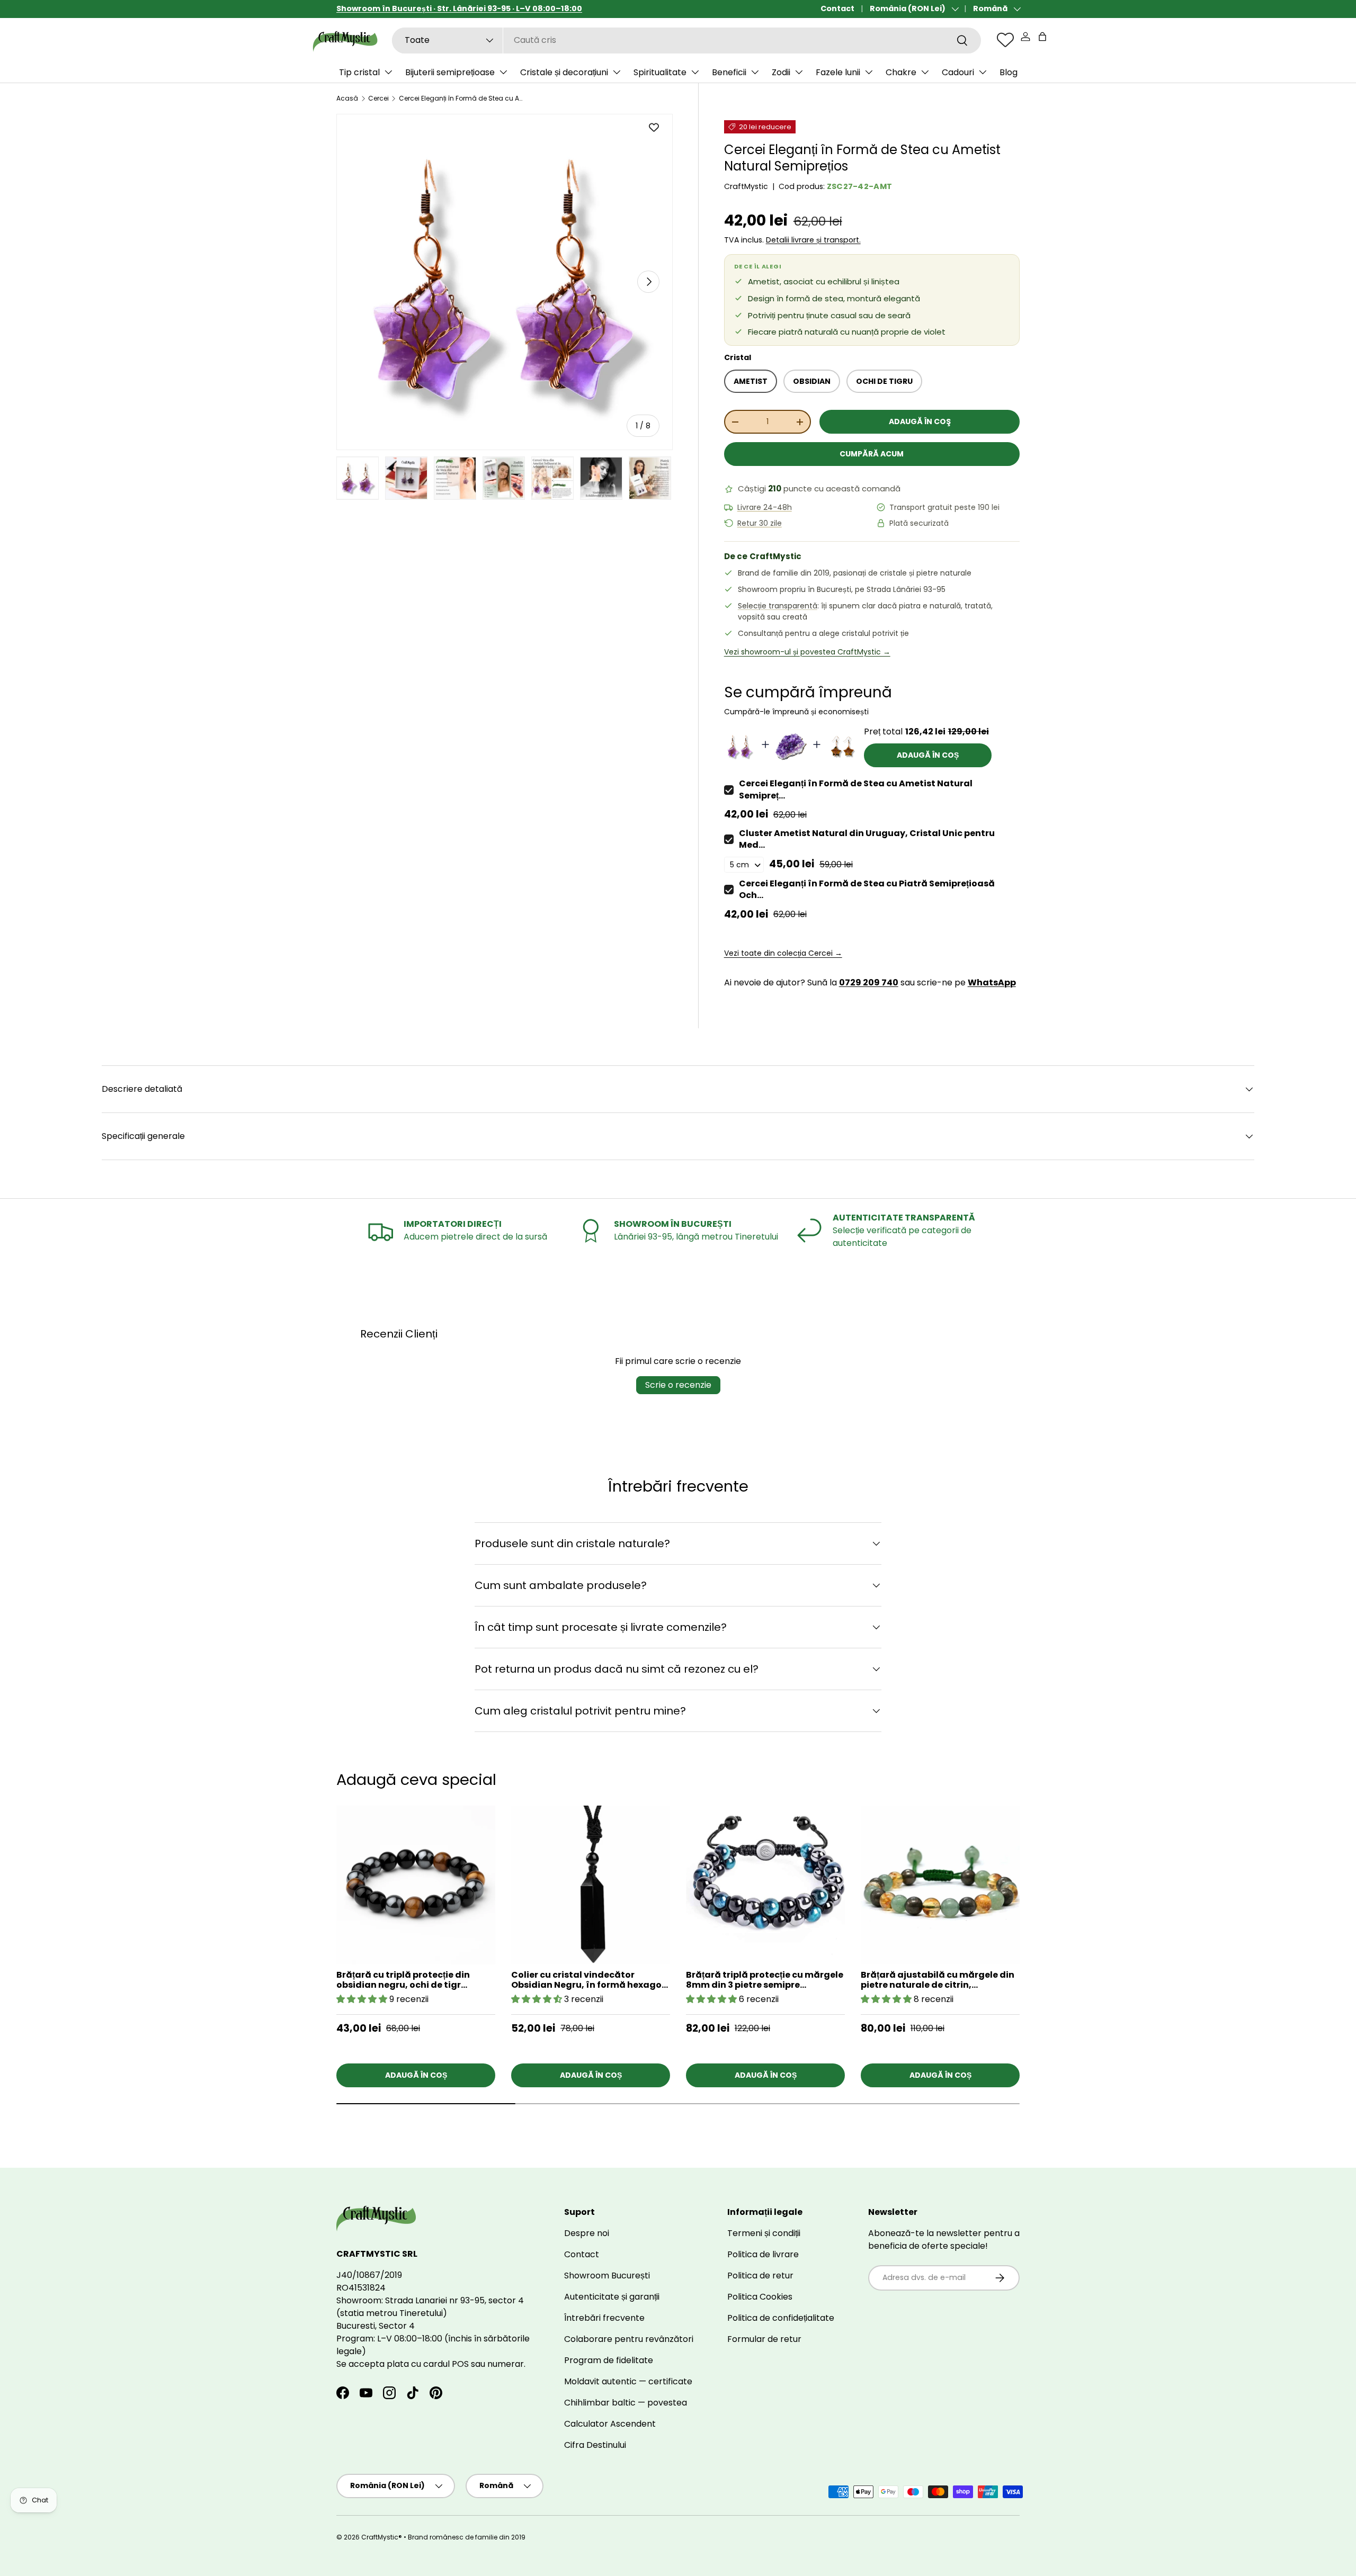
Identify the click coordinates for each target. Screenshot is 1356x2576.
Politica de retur (760, 2276)
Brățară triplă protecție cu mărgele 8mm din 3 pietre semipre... (765, 1980)
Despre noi (587, 2233)
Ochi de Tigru (884, 381)
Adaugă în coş (920, 421)
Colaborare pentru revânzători (629, 2339)
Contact (837, 8)
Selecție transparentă (778, 606)
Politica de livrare (763, 2254)
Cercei (378, 98)
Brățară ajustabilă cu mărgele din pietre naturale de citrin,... (938, 1980)
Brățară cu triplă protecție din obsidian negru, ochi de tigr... (403, 1980)
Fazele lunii (838, 72)
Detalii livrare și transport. (813, 240)
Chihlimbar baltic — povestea (626, 2403)
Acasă (347, 98)
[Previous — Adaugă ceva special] (1040, 1922)
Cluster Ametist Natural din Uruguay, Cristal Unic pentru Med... (867, 839)
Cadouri (958, 72)
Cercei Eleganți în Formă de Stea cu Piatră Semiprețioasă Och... (867, 889)
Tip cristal (359, 72)
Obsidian (812, 381)
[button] (1042, 37)
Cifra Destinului (595, 2445)
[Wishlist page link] (1005, 40)
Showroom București (607, 2276)
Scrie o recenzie (678, 1385)
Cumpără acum (872, 454)
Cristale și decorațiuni (564, 72)
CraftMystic (746, 186)
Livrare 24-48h (765, 508)
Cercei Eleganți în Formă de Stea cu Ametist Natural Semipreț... (856, 789)
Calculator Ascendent (610, 2424)
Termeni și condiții (764, 2233)
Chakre (901, 72)
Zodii (781, 72)
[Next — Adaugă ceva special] (1040, 1894)
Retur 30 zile (760, 523)
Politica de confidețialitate (781, 2318)
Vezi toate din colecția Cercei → (783, 953)
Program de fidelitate (609, 2360)
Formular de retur (764, 2339)
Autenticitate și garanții (612, 2297)
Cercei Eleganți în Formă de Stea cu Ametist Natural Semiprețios (462, 98)
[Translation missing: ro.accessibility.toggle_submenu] (388, 72)
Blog (1009, 72)
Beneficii (729, 72)
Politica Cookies (760, 2297)
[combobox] (686, 40)
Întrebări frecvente (604, 2318)
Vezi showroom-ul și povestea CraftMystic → (807, 652)
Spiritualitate (660, 72)
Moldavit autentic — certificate (628, 2381)
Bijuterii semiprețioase (450, 72)
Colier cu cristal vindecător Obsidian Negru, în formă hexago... (590, 1980)
